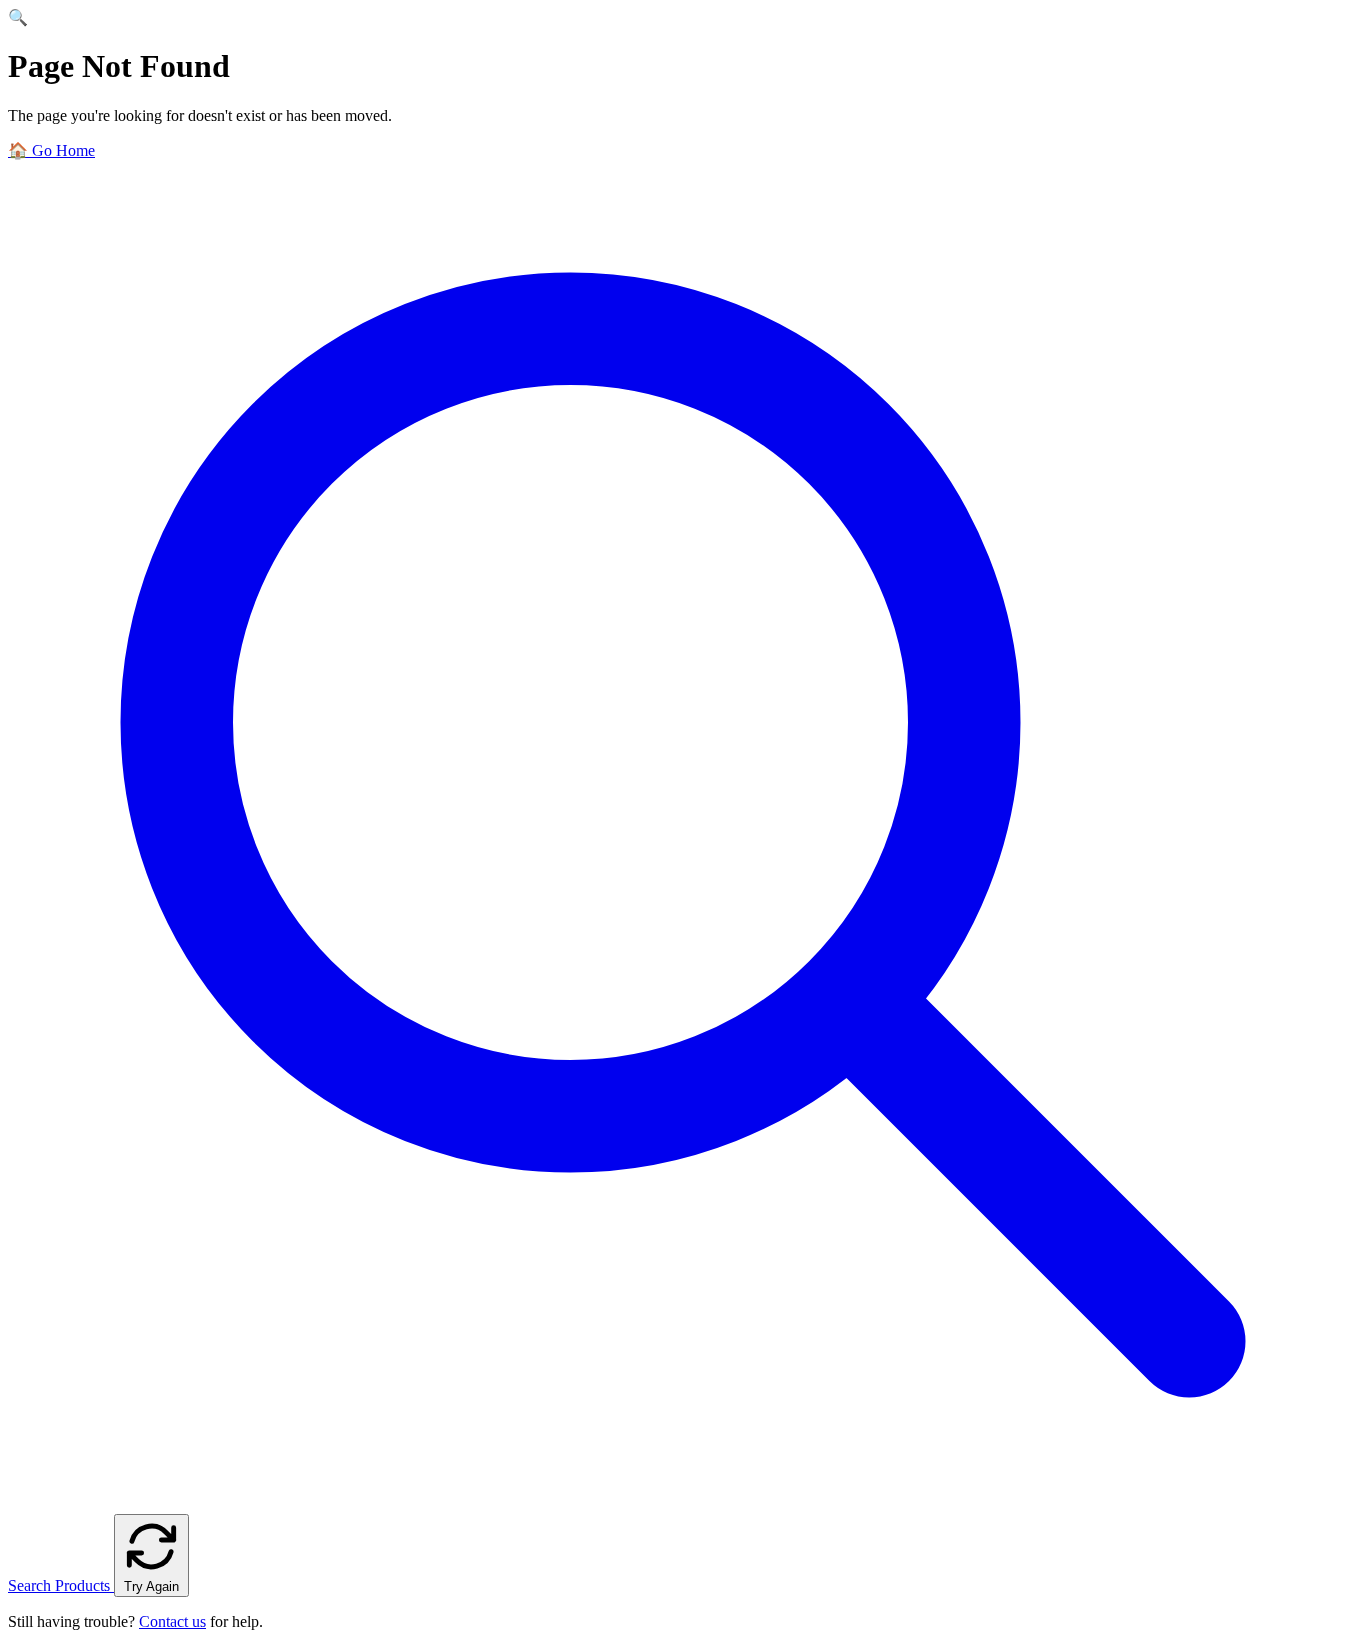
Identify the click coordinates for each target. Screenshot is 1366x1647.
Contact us (172, 1621)
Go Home (51, 150)
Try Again (151, 1586)
